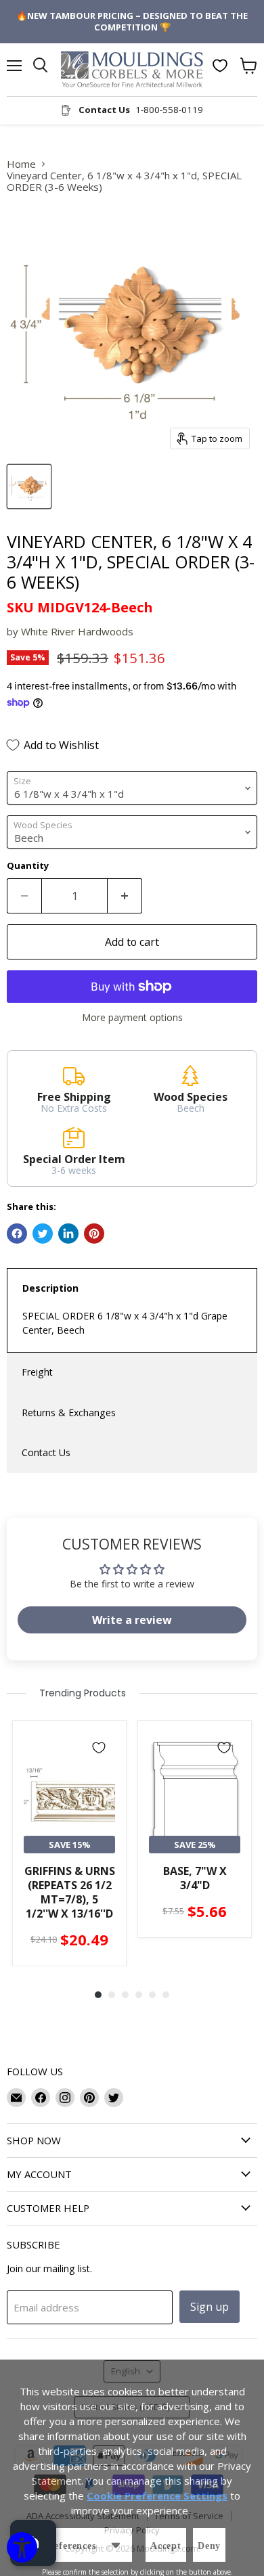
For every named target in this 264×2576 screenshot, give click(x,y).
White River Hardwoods (77, 631)
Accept (166, 2546)
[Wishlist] (220, 66)
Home (21, 164)
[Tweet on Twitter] (43, 1234)
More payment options (132, 1018)
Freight (37, 1372)
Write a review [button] (132, 1620)
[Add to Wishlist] (99, 1748)
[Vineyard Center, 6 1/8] (29, 487)
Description (50, 1288)
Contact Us (46, 1452)
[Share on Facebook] (17, 1234)
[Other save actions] (116, 2545)
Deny (209, 2546)
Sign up (210, 2307)
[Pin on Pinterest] (94, 1234)
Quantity (28, 866)
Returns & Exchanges (69, 1413)
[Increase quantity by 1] (125, 896)
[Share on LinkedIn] (68, 1234)
